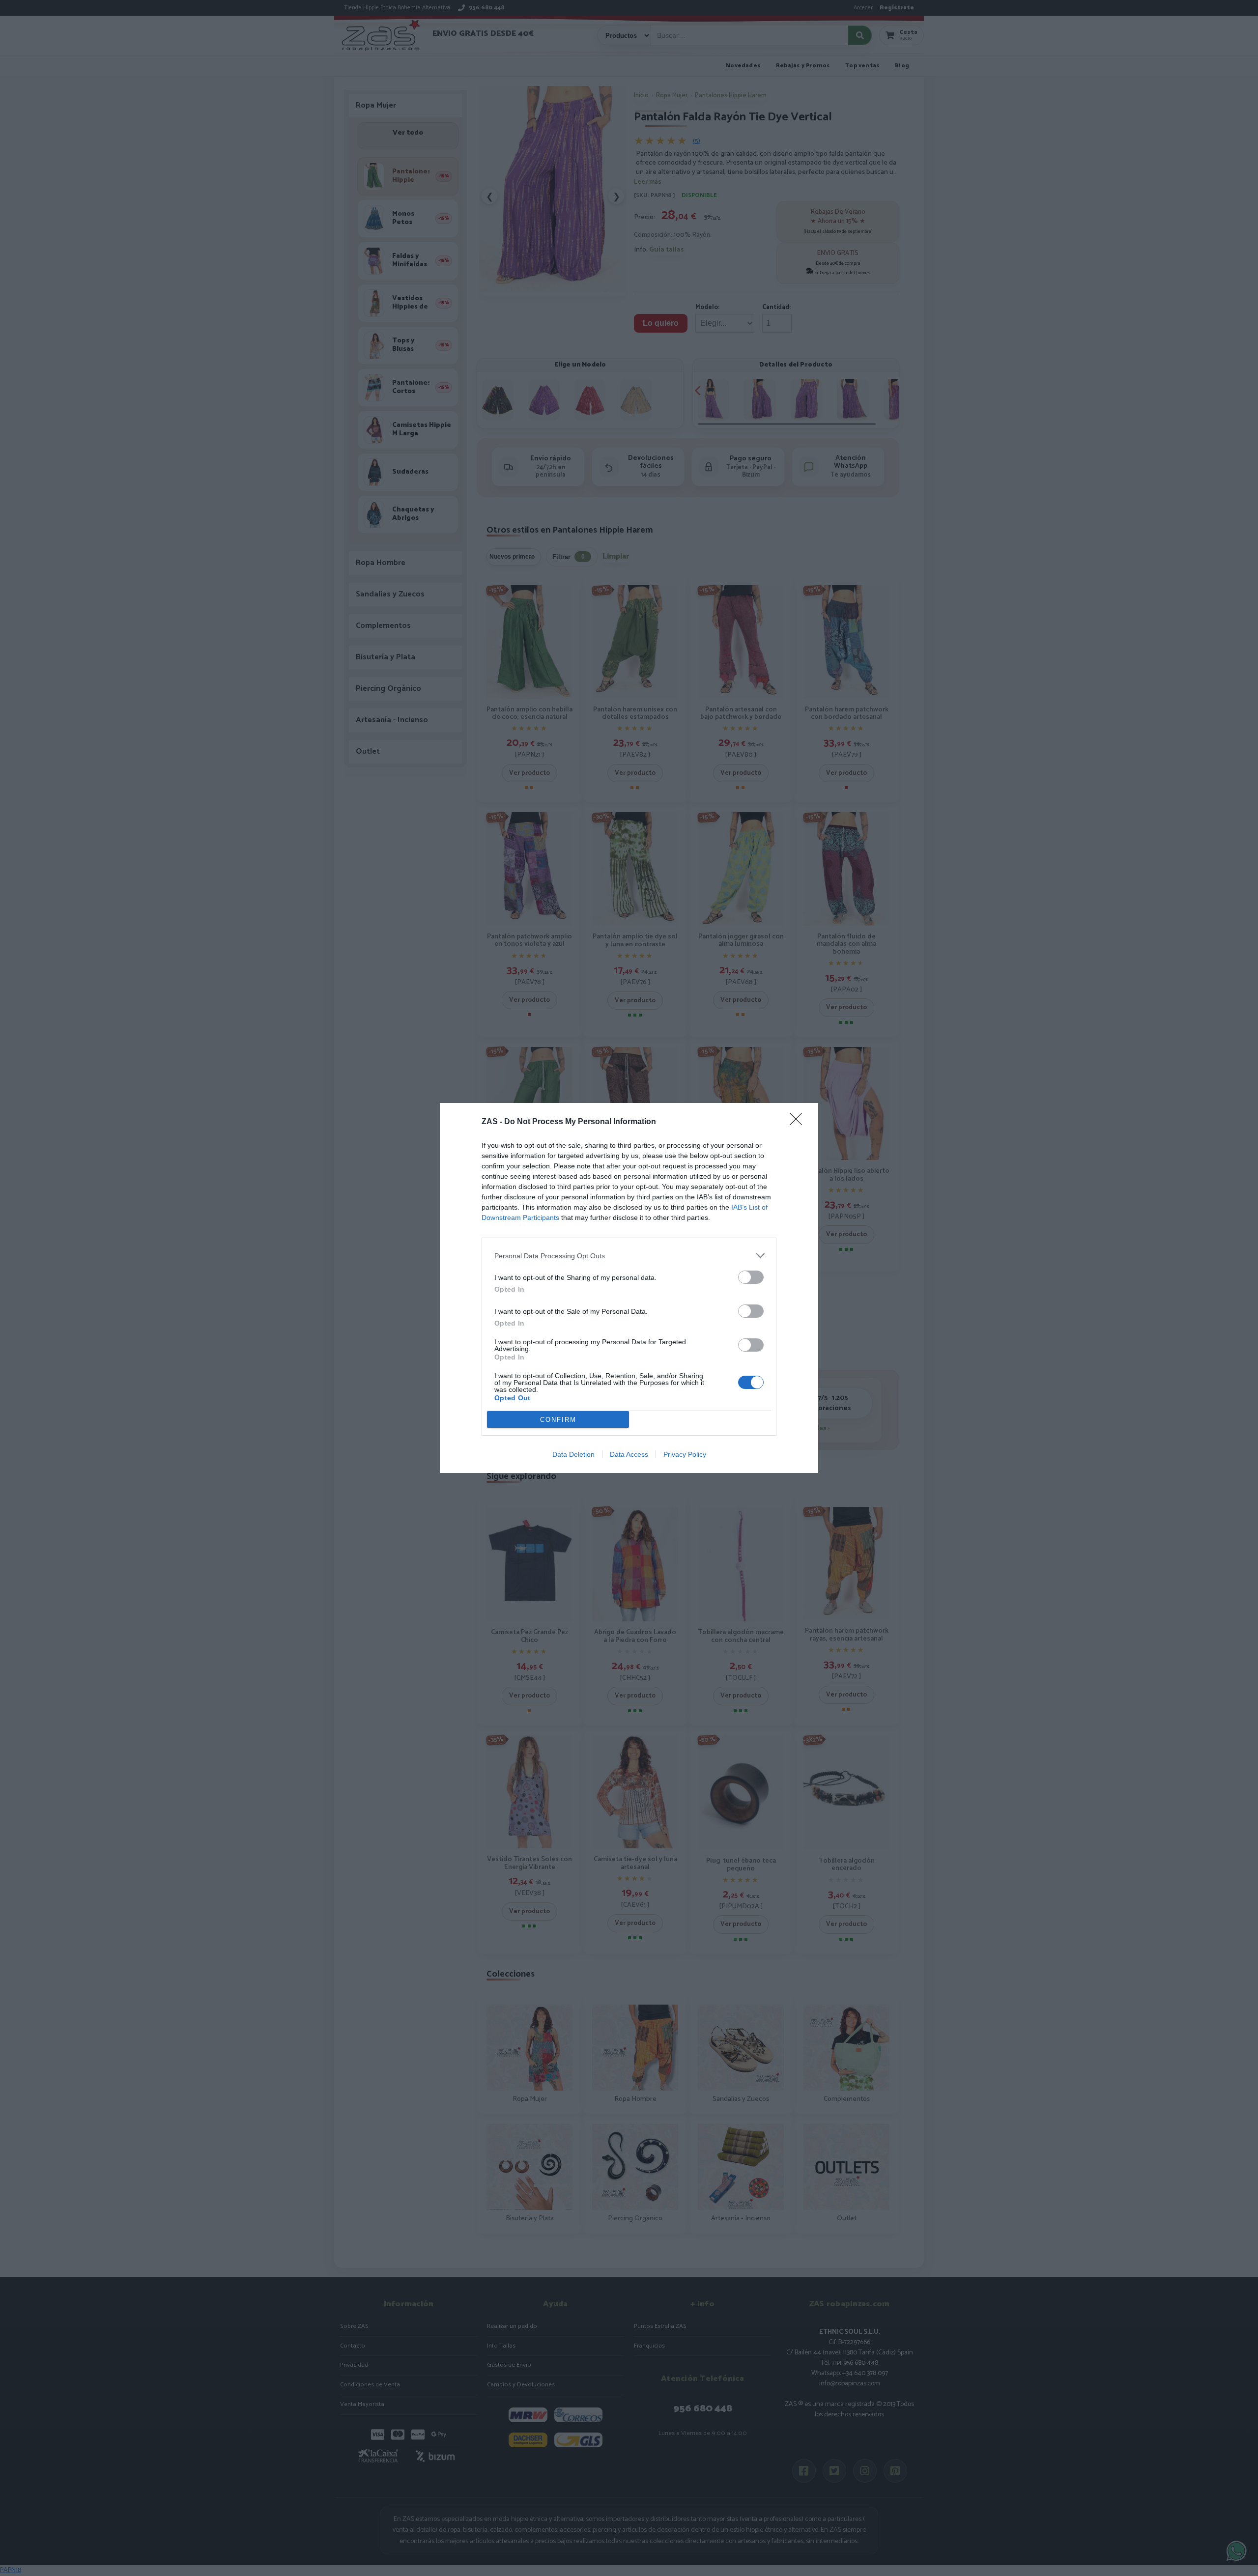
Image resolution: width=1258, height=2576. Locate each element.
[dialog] (629, 1288)
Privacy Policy (685, 1454)
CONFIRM (558, 1420)
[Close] (799, 1122)
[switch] (751, 1277)
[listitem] (629, 1256)
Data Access (629, 1454)
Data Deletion (573, 1454)
